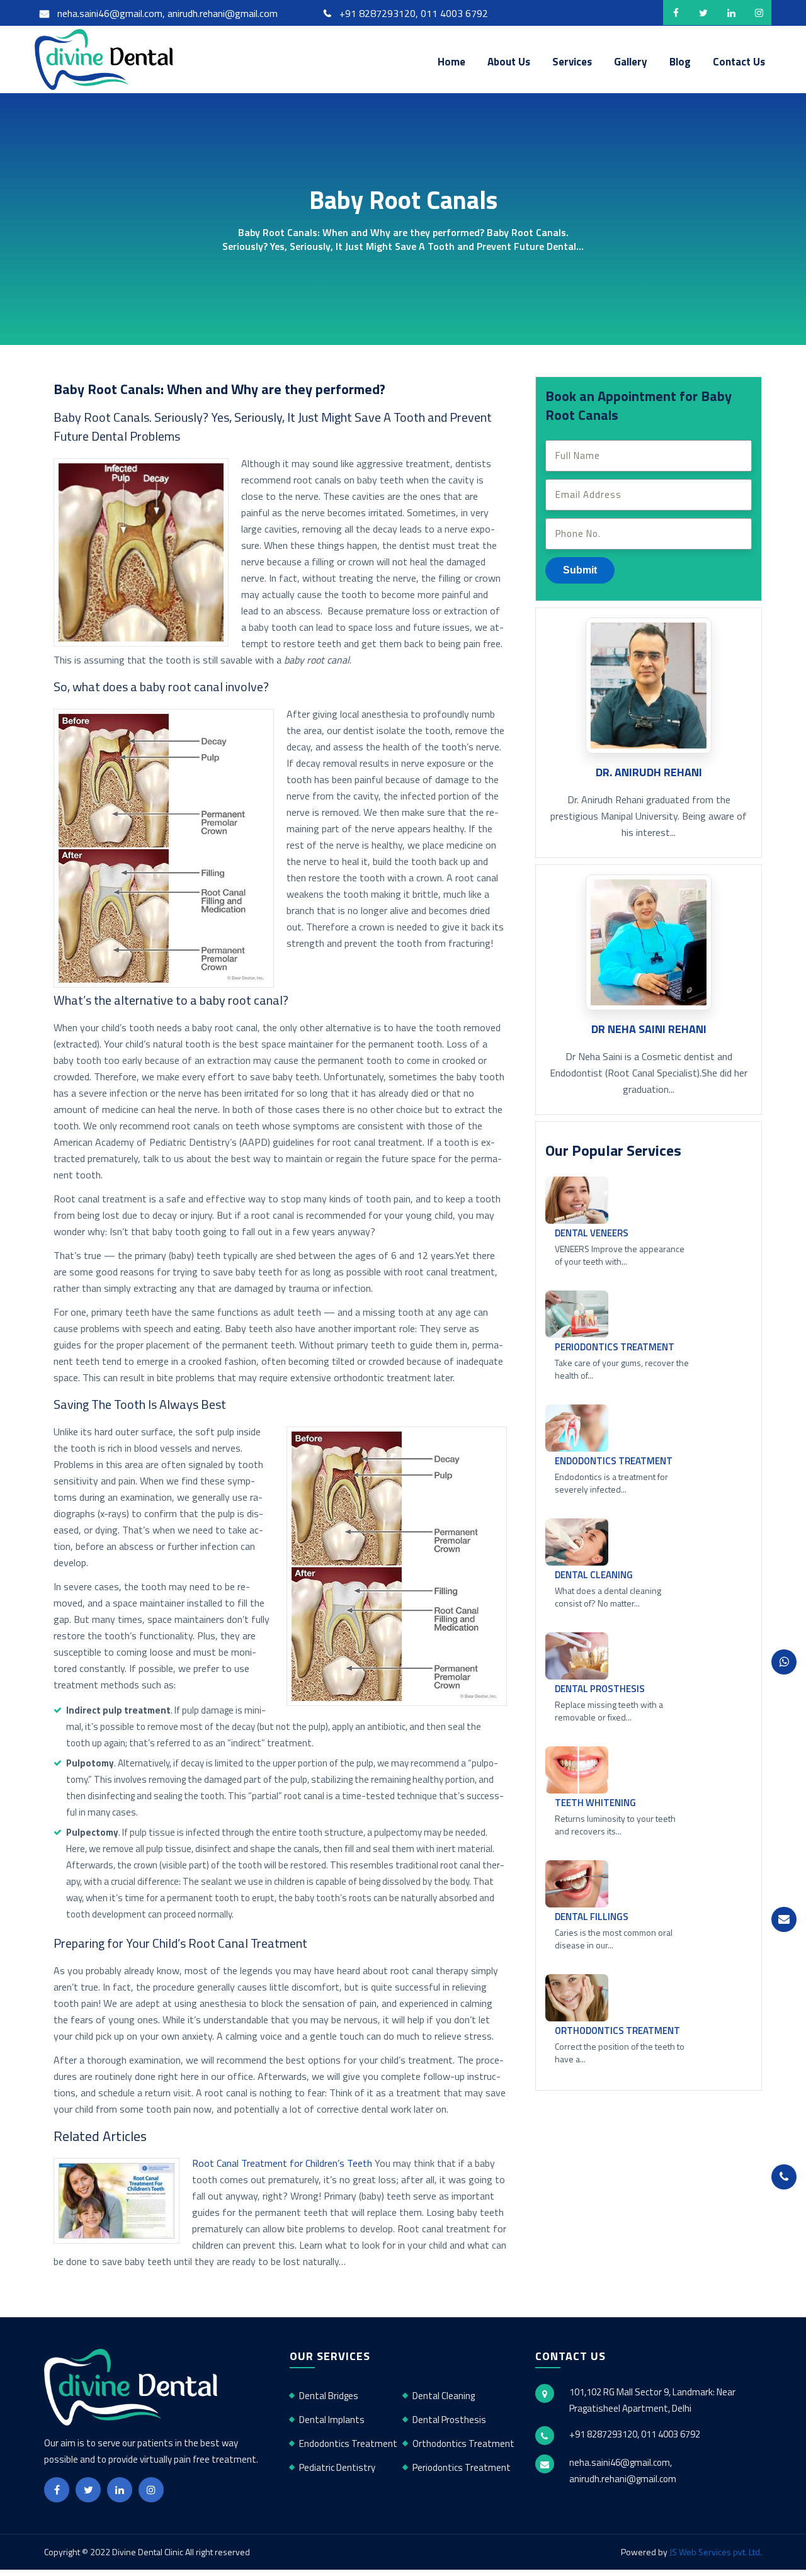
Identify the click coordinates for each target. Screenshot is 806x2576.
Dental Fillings (592, 1917)
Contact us (739, 62)
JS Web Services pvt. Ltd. (716, 2552)
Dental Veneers (592, 1233)
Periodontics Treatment (615, 1347)
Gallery (631, 62)
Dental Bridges (329, 2396)
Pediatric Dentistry (337, 2467)
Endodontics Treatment (614, 1461)
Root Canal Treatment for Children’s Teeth (282, 2163)
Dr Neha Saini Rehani (649, 1029)
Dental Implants (332, 2420)
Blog (680, 62)
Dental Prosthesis (600, 1689)
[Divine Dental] (107, 58)
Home (451, 62)
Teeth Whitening (595, 1803)
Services (572, 62)
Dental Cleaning (594, 1575)
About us (509, 62)
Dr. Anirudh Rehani (649, 772)
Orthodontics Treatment (617, 2031)
